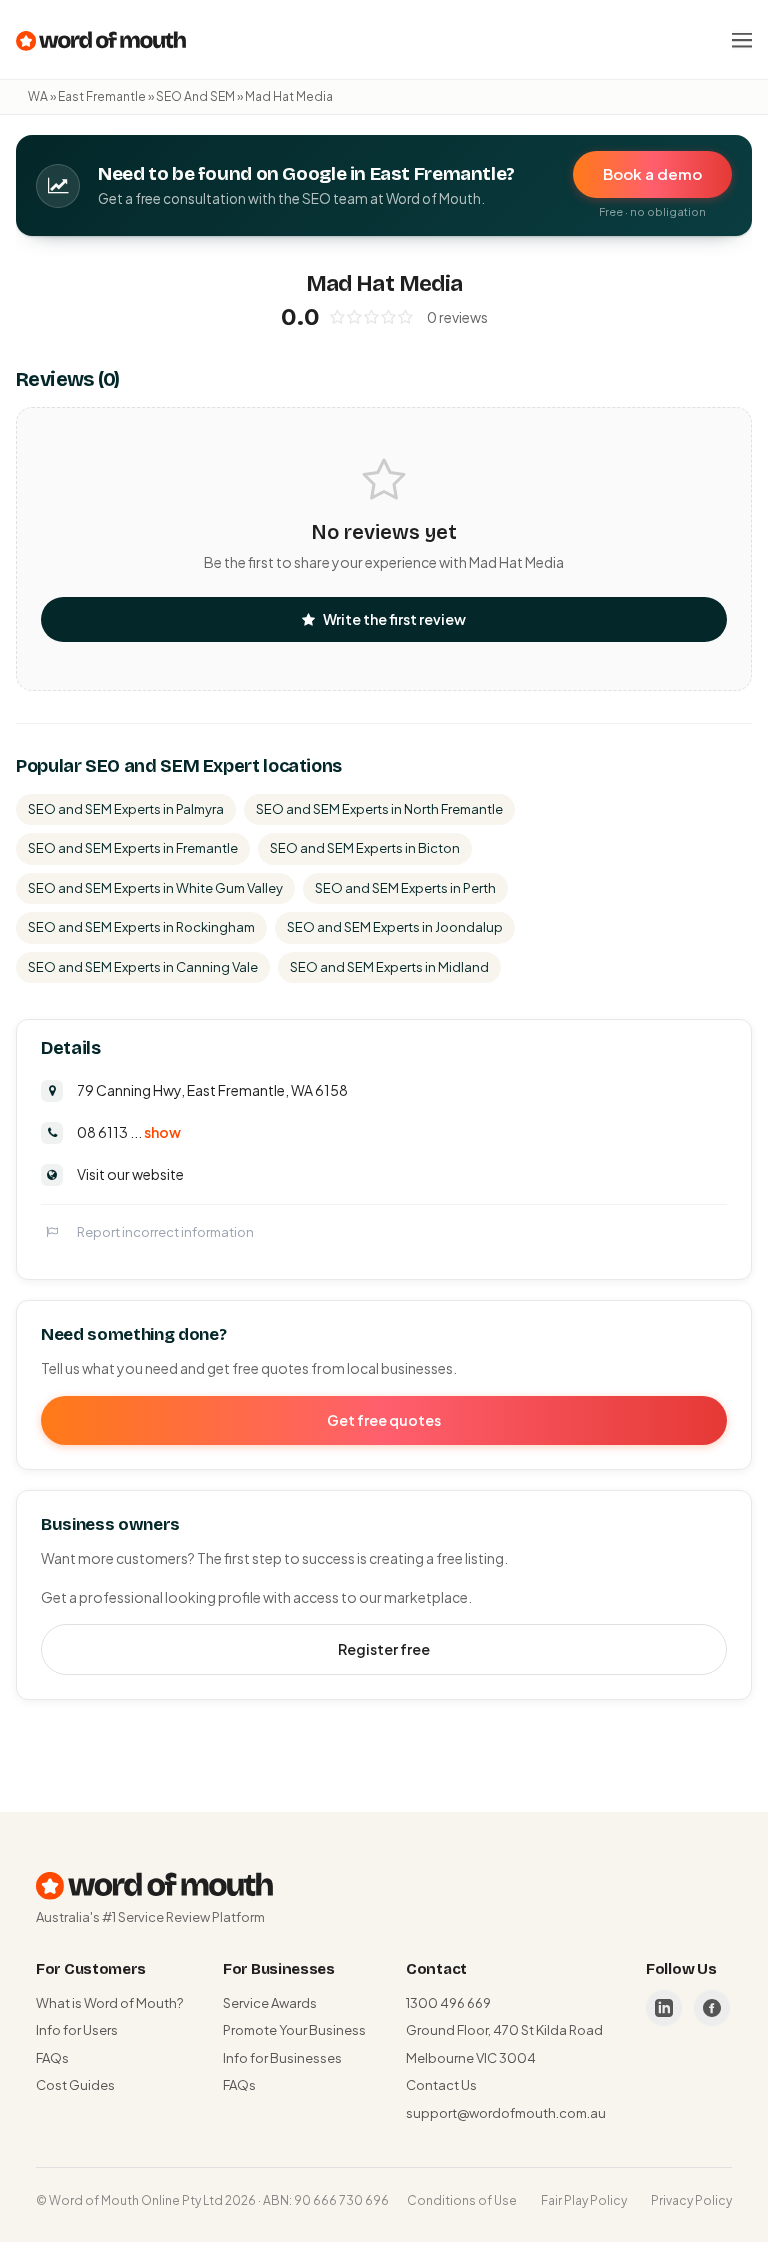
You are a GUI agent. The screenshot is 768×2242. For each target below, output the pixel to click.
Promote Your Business (294, 2030)
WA (38, 96)
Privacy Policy (691, 2200)
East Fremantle (102, 96)
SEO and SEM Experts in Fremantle (133, 848)
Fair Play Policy (584, 2200)
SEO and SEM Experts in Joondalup (395, 927)
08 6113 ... (129, 1132)
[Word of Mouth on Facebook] (712, 2008)
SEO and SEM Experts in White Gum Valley (155, 888)
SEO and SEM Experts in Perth (405, 888)
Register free (384, 1649)
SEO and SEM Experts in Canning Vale (143, 967)
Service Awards (270, 2003)
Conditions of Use (462, 2200)
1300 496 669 (448, 2003)
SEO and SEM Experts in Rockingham (141, 927)
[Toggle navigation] (742, 40)
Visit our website (130, 1174)
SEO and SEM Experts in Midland (389, 967)
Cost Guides (75, 2085)
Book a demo (652, 173)
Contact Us (441, 2085)
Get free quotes (384, 1420)
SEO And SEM (195, 96)
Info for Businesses (282, 2058)
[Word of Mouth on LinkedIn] (664, 2008)
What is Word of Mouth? (109, 2003)
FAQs (52, 2058)
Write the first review (394, 619)
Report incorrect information (165, 1232)
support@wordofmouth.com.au (506, 2113)
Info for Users (77, 2030)
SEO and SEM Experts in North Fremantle (379, 809)
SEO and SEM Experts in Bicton (365, 848)
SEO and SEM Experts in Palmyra (126, 809)
